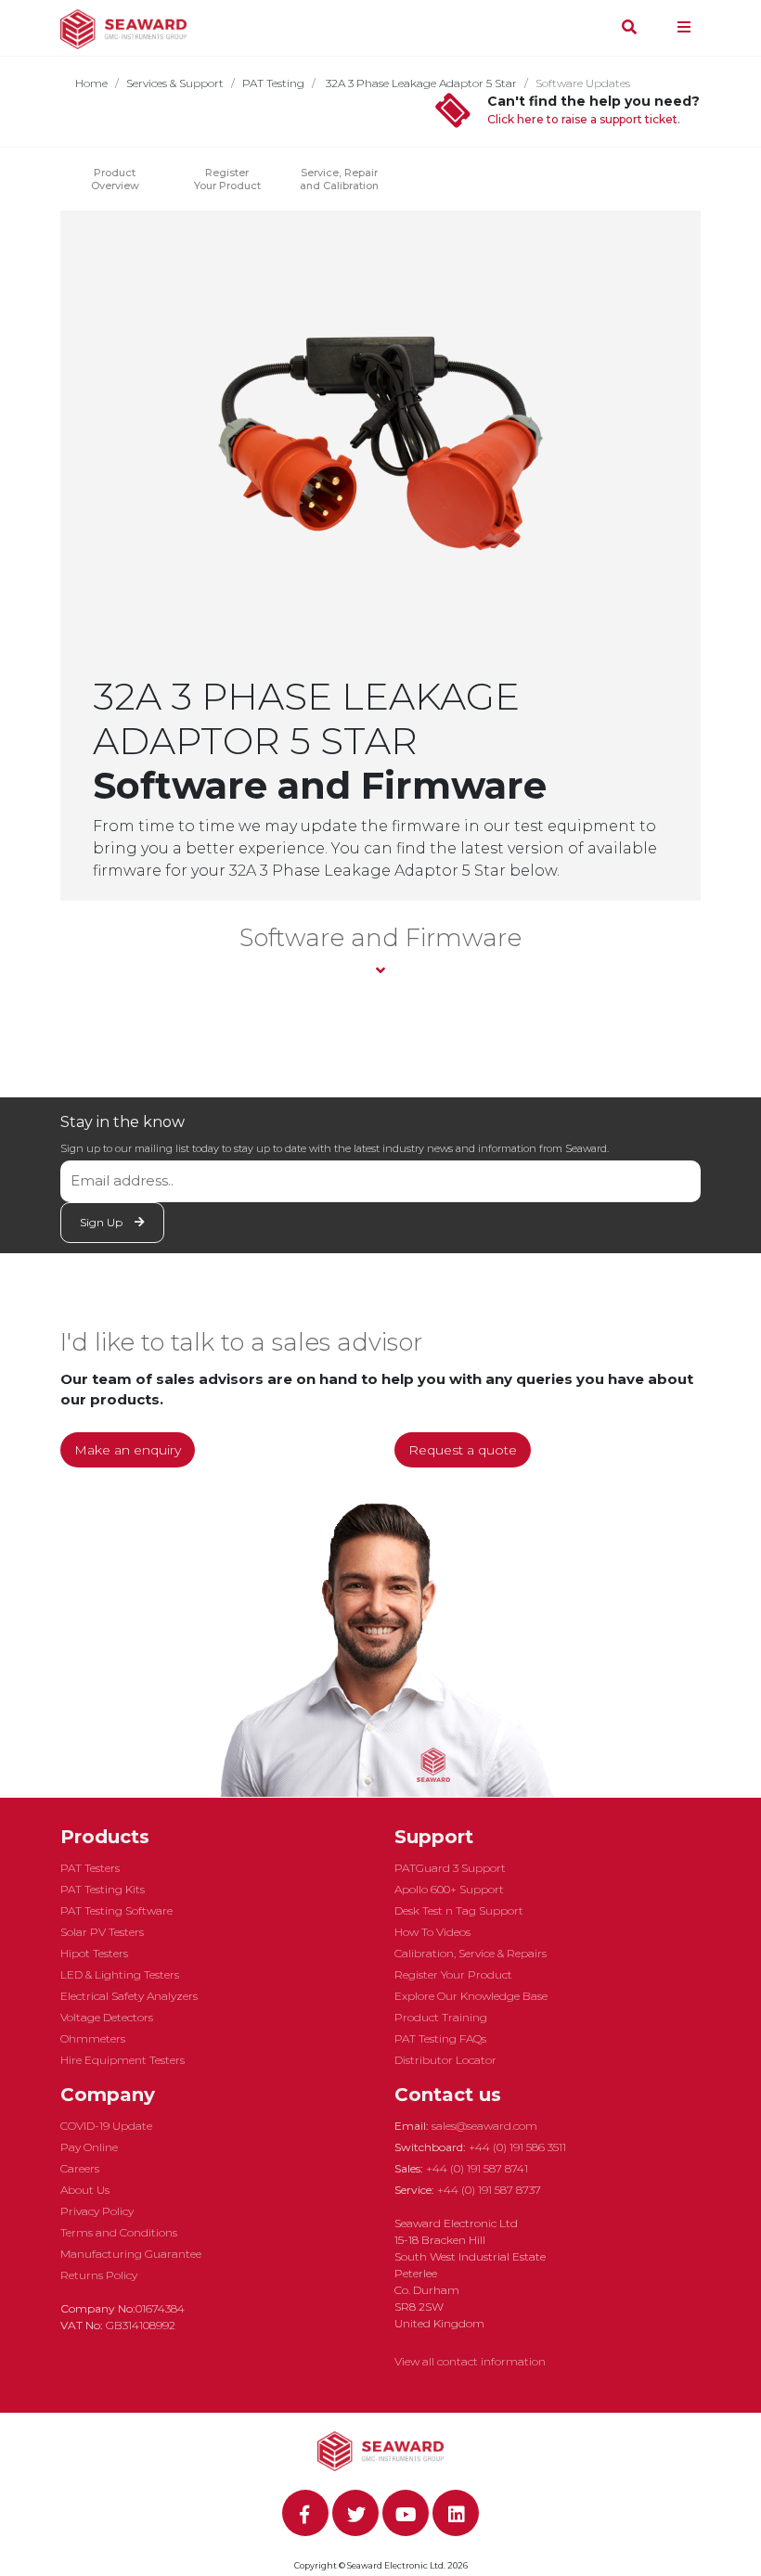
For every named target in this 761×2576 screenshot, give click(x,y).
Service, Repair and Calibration (339, 179)
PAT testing (273, 83)
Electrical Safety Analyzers (129, 1996)
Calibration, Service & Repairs (471, 1953)
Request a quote (463, 1450)
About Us (85, 2190)
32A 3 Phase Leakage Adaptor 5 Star (420, 83)
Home (91, 83)
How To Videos (432, 1932)
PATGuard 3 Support (450, 1868)
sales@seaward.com (484, 2126)
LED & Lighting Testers (120, 1974)
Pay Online (89, 2147)
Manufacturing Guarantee (131, 2254)
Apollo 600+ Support (449, 1889)
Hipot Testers (94, 1953)
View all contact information (470, 2361)
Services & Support (175, 83)
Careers (80, 2168)
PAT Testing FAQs (440, 2038)
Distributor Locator (445, 2060)
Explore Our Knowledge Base (471, 1996)
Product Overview (115, 179)
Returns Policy (99, 2275)
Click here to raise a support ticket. (584, 119)
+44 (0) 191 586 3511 (517, 2147)
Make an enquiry (128, 1450)
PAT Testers (90, 1868)
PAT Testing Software (116, 1910)
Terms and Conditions (119, 2232)
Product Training (441, 2017)
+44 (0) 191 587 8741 (477, 2168)
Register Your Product (227, 179)
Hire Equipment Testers (123, 2060)
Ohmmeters (93, 2038)
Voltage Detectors (107, 2017)
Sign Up (103, 1222)
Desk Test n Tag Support (459, 1910)
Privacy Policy (97, 2211)
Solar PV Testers (102, 1932)
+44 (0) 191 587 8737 (489, 2190)
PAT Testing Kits (103, 1889)
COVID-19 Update (106, 2126)
